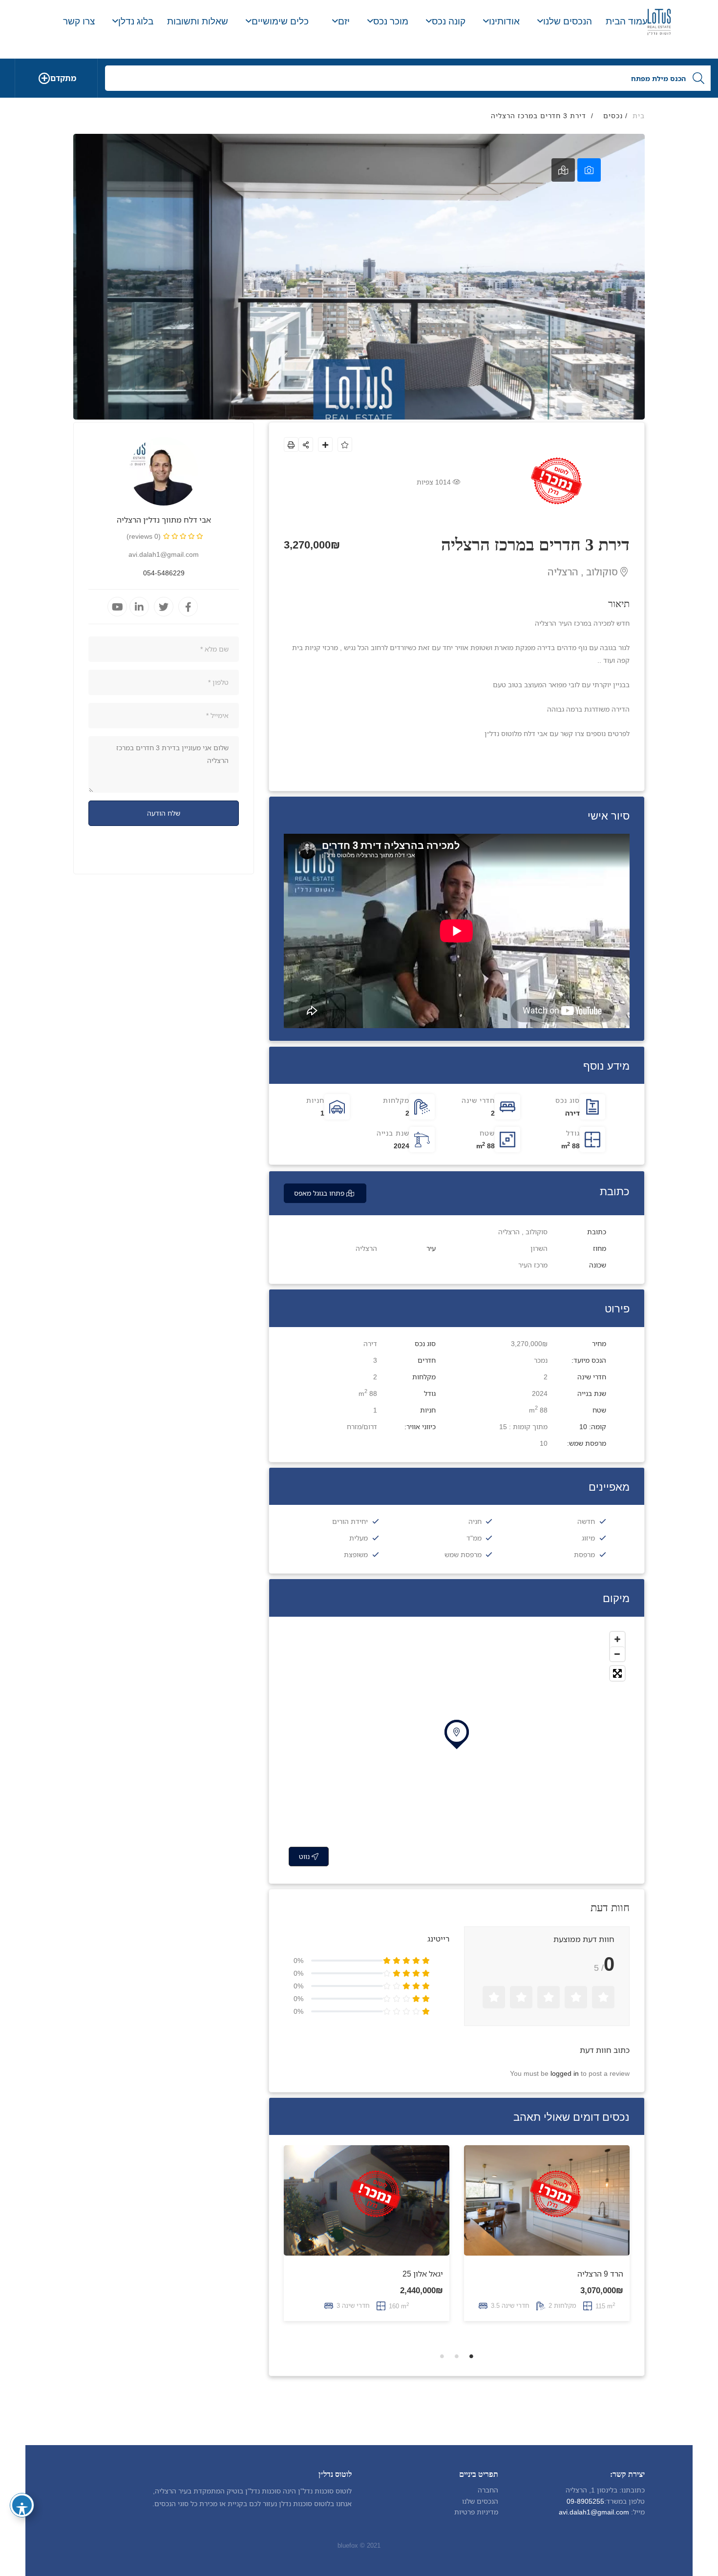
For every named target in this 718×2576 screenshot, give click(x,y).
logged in (565, 2073)
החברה (488, 2490)
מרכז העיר (533, 1265)
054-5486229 (164, 573)
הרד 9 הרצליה (600, 2274)
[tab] (589, 170)
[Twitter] (164, 607)
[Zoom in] (617, 1639)
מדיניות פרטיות (476, 2512)
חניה (475, 1521)
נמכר (541, 1360)
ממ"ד (474, 1538)
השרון (539, 1248)
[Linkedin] (139, 607)
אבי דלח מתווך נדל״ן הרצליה (164, 520)
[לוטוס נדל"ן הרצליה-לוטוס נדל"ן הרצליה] (659, 22)
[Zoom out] (617, 1654)
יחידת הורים (350, 1521)
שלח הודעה (164, 813)
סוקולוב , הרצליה (584, 572)
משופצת (356, 1554)
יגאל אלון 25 (423, 2274)
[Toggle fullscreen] (617, 1673)
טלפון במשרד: (624, 2501)
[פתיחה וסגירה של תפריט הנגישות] (22, 2505)
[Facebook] (188, 607)
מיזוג (588, 1538)
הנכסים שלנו (480, 2501)
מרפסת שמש (463, 1554)
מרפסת (584, 1554)
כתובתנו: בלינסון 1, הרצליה (605, 2490)
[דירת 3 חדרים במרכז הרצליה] (164, 471)
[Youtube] (117, 607)
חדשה (586, 1521)
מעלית (359, 1538)
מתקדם (63, 78)
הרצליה (366, 1248)
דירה (572, 1113)
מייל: (638, 2512)
